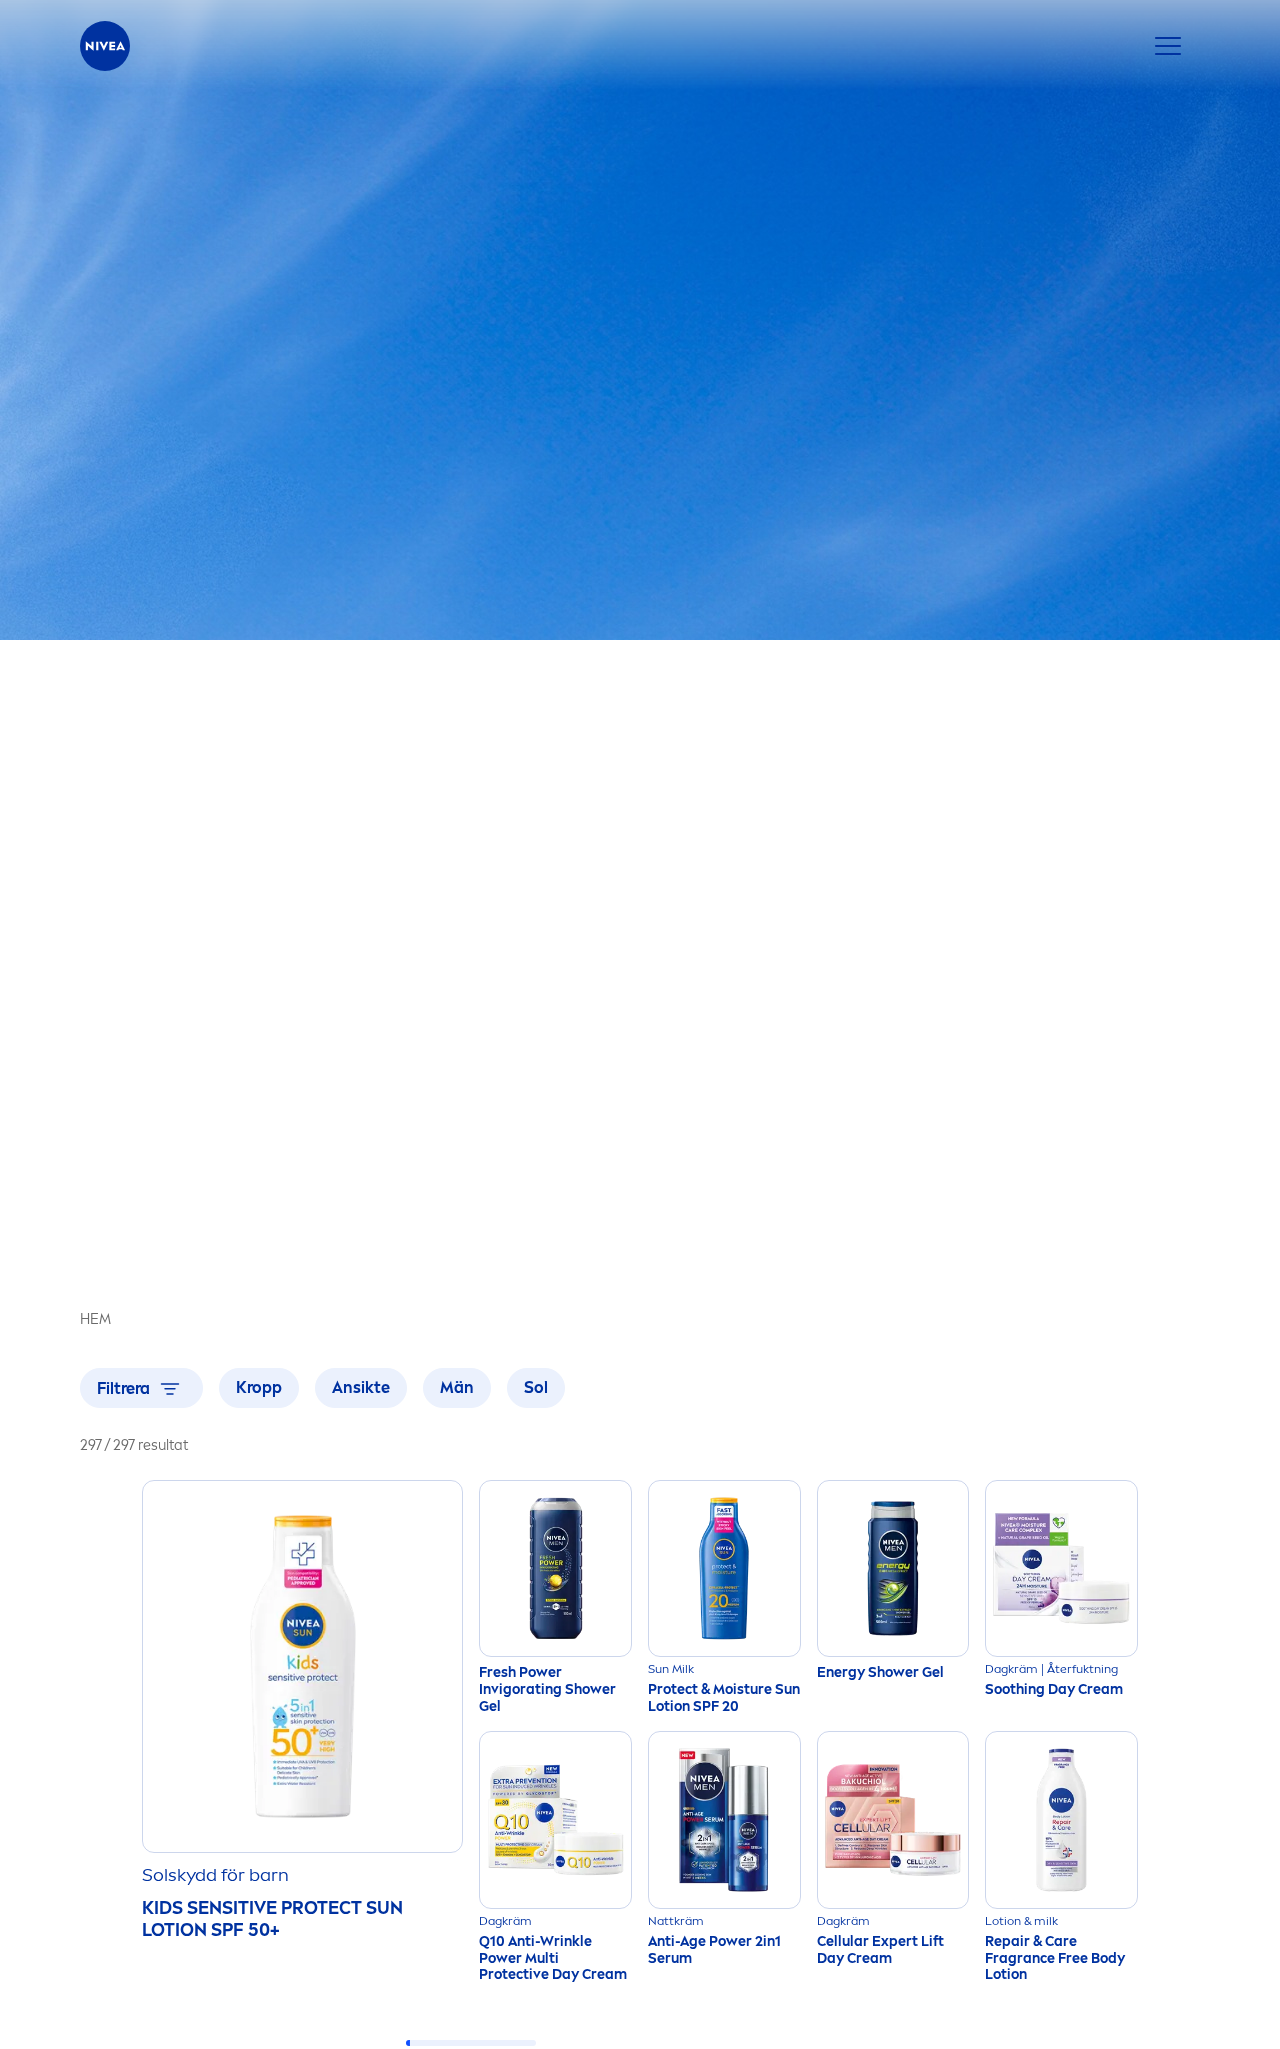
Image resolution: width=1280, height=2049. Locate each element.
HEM (95, 1319)
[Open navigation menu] (1168, 46)
